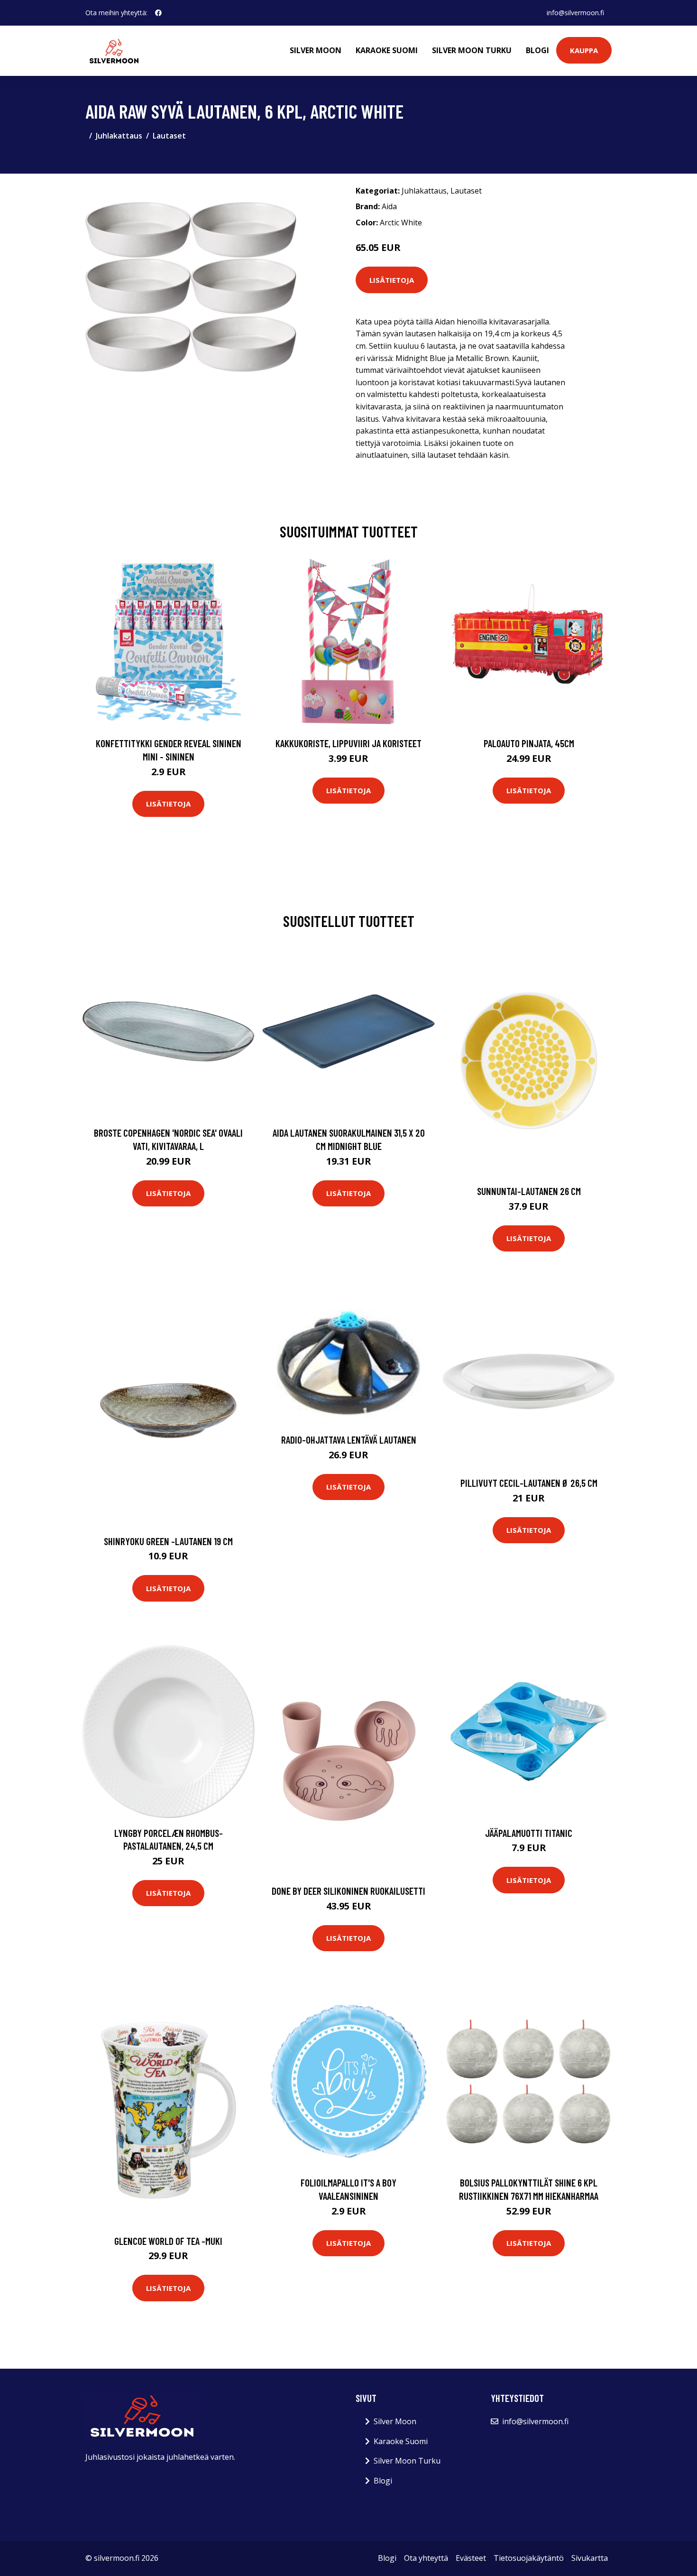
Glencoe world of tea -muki (168, 2241)
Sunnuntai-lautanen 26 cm (529, 1191)
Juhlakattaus (119, 136)
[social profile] (158, 13)
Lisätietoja (392, 280)
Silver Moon (316, 50)
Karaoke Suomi (387, 50)
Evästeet (471, 2558)
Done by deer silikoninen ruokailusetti (348, 1891)
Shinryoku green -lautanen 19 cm (168, 1541)
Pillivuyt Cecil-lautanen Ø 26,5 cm (529, 1483)
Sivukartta (590, 2558)
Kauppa (584, 50)
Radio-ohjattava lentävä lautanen (349, 1440)
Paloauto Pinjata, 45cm (529, 743)
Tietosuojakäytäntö (529, 2558)
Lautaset (169, 136)
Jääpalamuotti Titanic (529, 1833)
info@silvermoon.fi (575, 13)
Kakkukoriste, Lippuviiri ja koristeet (348, 743)
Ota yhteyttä (426, 2558)
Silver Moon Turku (472, 50)
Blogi (537, 50)
